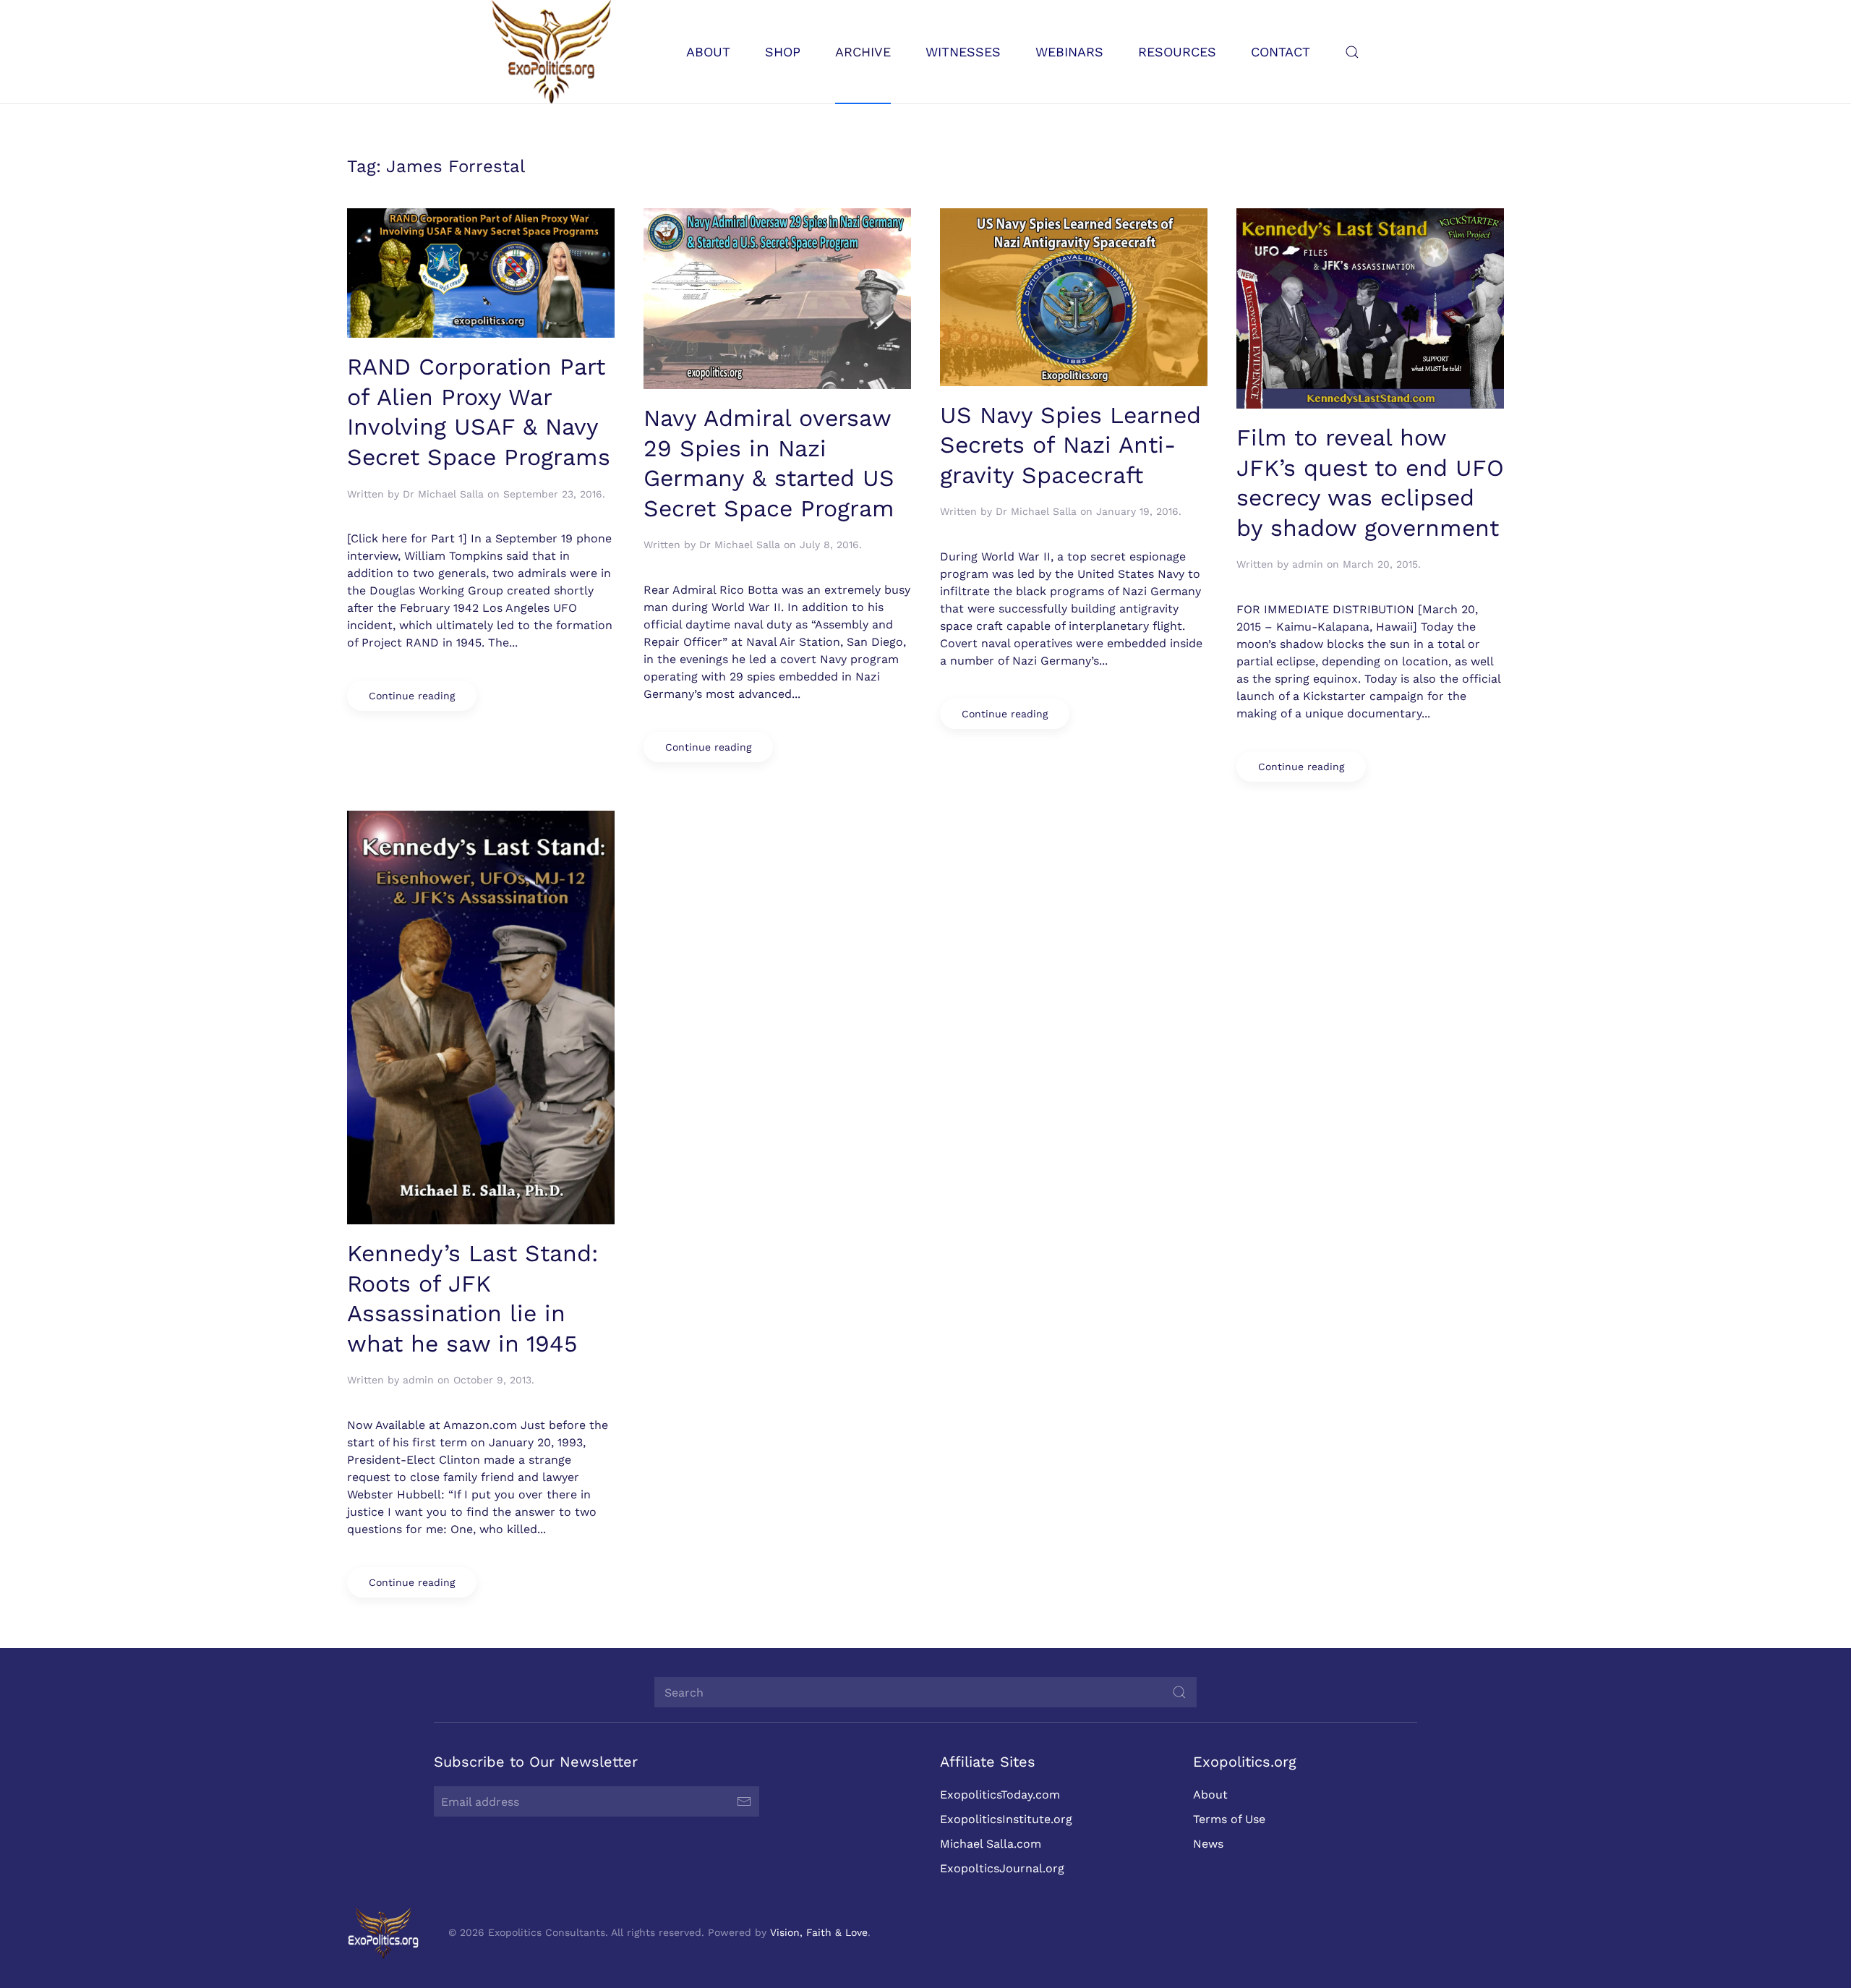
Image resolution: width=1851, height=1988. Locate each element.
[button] (1352, 52)
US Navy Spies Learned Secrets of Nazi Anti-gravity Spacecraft (1070, 445)
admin (1308, 564)
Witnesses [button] (963, 52)
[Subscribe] (744, 1801)
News (1208, 1844)
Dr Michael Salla (443, 494)
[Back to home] (551, 52)
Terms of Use (1229, 1819)
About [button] (708, 52)
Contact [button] (1281, 52)
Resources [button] (1177, 52)
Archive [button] (863, 52)
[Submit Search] (1179, 1692)
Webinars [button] (1069, 52)
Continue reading (412, 696)
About (1210, 1795)
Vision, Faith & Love (819, 1932)
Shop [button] (783, 52)
